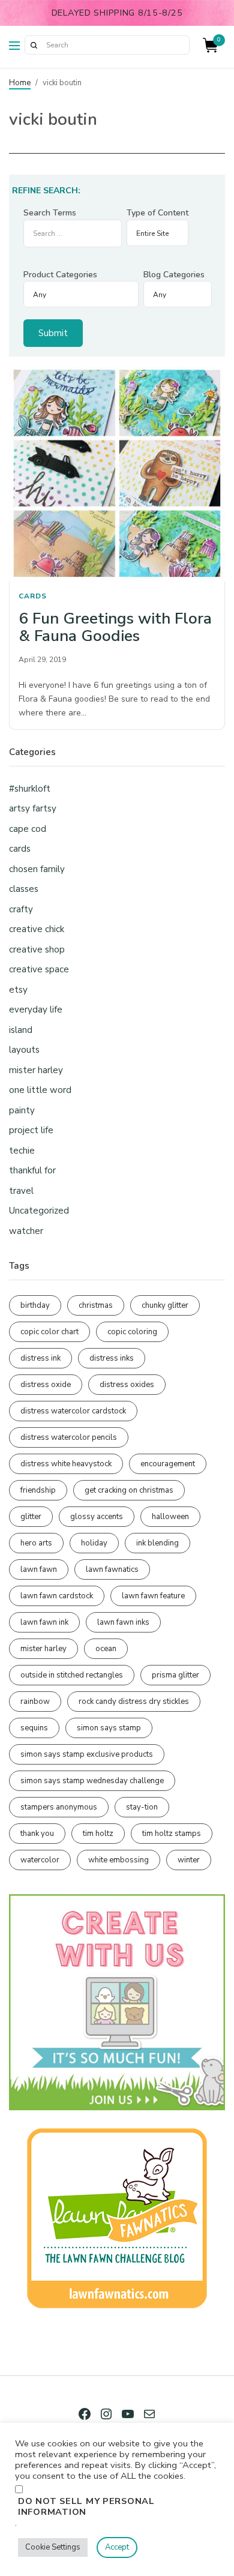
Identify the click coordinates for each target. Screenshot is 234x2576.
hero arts (36, 1543)
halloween (170, 1517)
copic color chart (49, 1332)
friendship (38, 1490)
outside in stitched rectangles (72, 1675)
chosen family (37, 869)
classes (24, 889)
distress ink (40, 1358)
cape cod (28, 829)
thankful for (32, 1170)
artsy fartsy (33, 808)
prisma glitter (175, 1675)
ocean (106, 1649)
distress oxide (46, 1385)
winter (189, 1860)
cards (33, 596)
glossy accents (97, 1517)
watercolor (40, 1860)
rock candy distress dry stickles (134, 1702)
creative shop (37, 949)
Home (20, 83)
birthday (35, 1305)
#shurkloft (30, 789)
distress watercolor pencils (69, 1437)
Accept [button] (117, 2547)
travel (21, 1191)
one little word (40, 1090)
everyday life (36, 1010)
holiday (94, 1543)
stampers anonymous (59, 1807)
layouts (24, 1050)
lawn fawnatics (112, 1569)
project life (31, 1130)
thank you (37, 1834)
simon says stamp (109, 1728)
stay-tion (142, 1807)
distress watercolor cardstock (73, 1411)
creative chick (37, 929)
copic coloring (132, 1332)
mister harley (36, 1070)
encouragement (168, 1464)
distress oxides (127, 1385)
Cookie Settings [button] (53, 2547)
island (21, 1030)
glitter (31, 1517)
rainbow (35, 1702)
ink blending (157, 1543)
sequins (34, 1728)
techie (22, 1151)
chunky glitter (165, 1305)
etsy (18, 990)
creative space (39, 969)
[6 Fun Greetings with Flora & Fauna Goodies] (117, 474)
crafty (21, 909)
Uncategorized (39, 1211)
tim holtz (98, 1834)
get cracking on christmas (129, 1490)
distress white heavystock (66, 1464)
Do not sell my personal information (86, 2506)
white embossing (118, 1860)
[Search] (34, 45)
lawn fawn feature (153, 1596)
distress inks (112, 1358)
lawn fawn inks (123, 1622)
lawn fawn (39, 1569)
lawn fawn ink (44, 1622)
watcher (26, 1231)
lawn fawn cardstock (57, 1596)
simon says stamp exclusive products (87, 1754)
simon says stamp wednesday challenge (92, 1781)
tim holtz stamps (172, 1834)
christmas (96, 1305)
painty (22, 1110)
